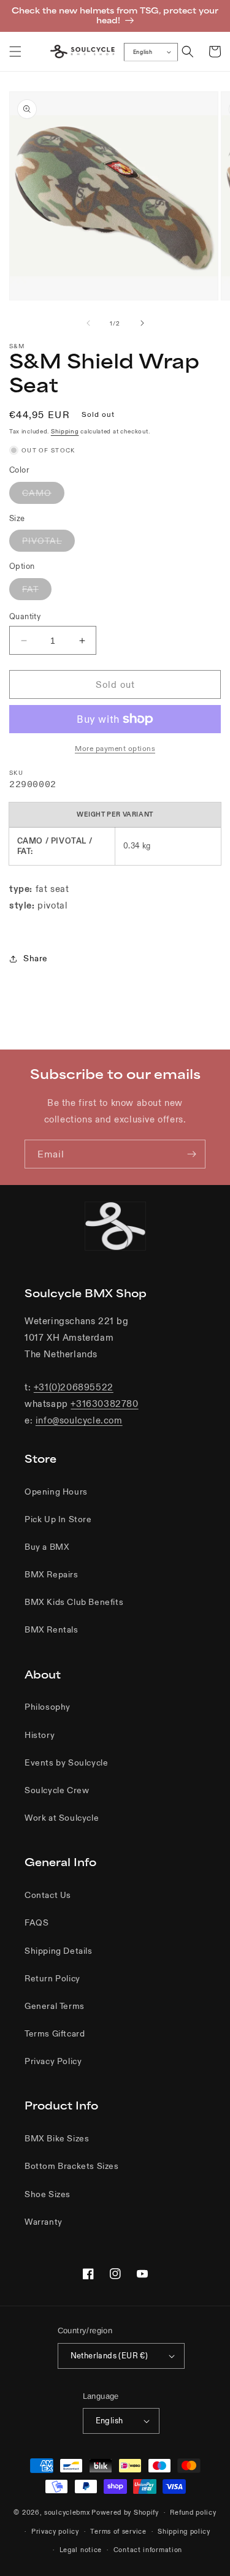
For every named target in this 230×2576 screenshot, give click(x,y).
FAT (37, 592)
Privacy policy (55, 2531)
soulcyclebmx (67, 2512)
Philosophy (48, 1707)
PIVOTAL (48, 543)
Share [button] (36, 958)
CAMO (43, 495)
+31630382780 (104, 1404)
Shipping (65, 431)
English (143, 52)
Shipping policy (184, 2531)
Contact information (148, 2550)
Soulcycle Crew (57, 1790)
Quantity (25, 616)
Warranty (44, 2222)
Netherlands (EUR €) (109, 2356)
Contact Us (48, 1895)
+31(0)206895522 (74, 1387)
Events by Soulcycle (66, 1762)
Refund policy (193, 2512)
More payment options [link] (115, 748)
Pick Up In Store (58, 1519)
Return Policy (52, 1978)
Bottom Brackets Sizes (72, 2166)
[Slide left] (88, 323)
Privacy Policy (53, 2061)
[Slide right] (142, 323)
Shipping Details (59, 1951)
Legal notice (81, 2550)
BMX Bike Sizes (57, 2138)
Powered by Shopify (125, 2512)
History (40, 1735)
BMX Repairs (52, 1574)
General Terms (55, 2006)
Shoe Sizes (48, 2194)
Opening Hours (56, 1492)
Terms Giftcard (55, 2033)
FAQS (36, 1922)
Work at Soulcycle (62, 1818)
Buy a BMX (47, 1547)
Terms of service (118, 2531)
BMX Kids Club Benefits (74, 1602)
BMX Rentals (52, 1629)
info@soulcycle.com (79, 1420)
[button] (15, 51)
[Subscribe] (191, 1154)
